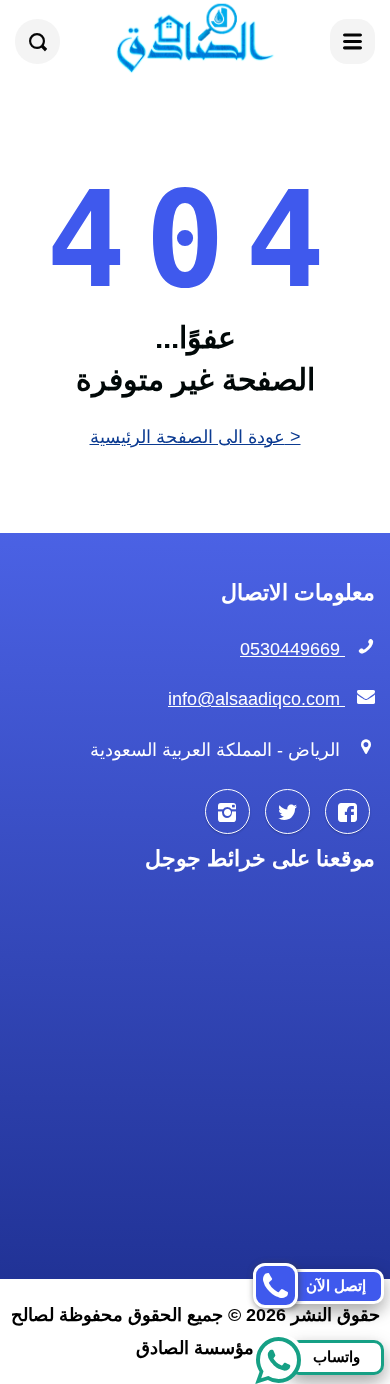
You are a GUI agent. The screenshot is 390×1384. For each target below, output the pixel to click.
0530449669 (292, 649)
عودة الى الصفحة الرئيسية (195, 437)
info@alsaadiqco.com (256, 699)
